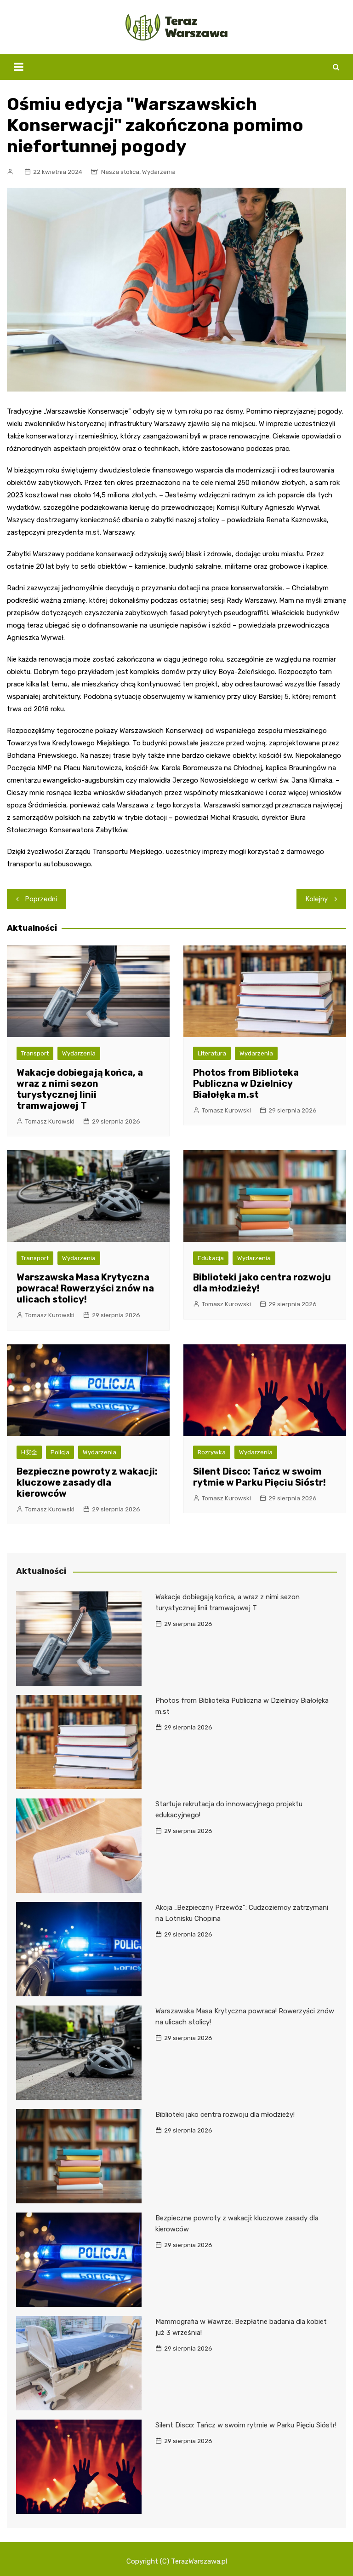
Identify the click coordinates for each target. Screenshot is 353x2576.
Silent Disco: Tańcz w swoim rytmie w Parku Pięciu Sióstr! (259, 1477)
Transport (35, 1053)
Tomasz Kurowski (50, 1121)
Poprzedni (41, 899)
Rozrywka (212, 1452)
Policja (60, 1452)
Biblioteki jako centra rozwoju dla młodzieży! (225, 2115)
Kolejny (317, 899)
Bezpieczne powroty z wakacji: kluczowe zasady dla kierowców (87, 1482)
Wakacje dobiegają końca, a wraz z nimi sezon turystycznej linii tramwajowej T (80, 1089)
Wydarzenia (159, 172)
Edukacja (211, 1258)
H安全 (29, 1452)
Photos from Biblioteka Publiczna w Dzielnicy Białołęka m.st (246, 1083)
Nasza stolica (120, 172)
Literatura (212, 1053)
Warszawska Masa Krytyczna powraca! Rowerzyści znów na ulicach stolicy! (85, 1288)
